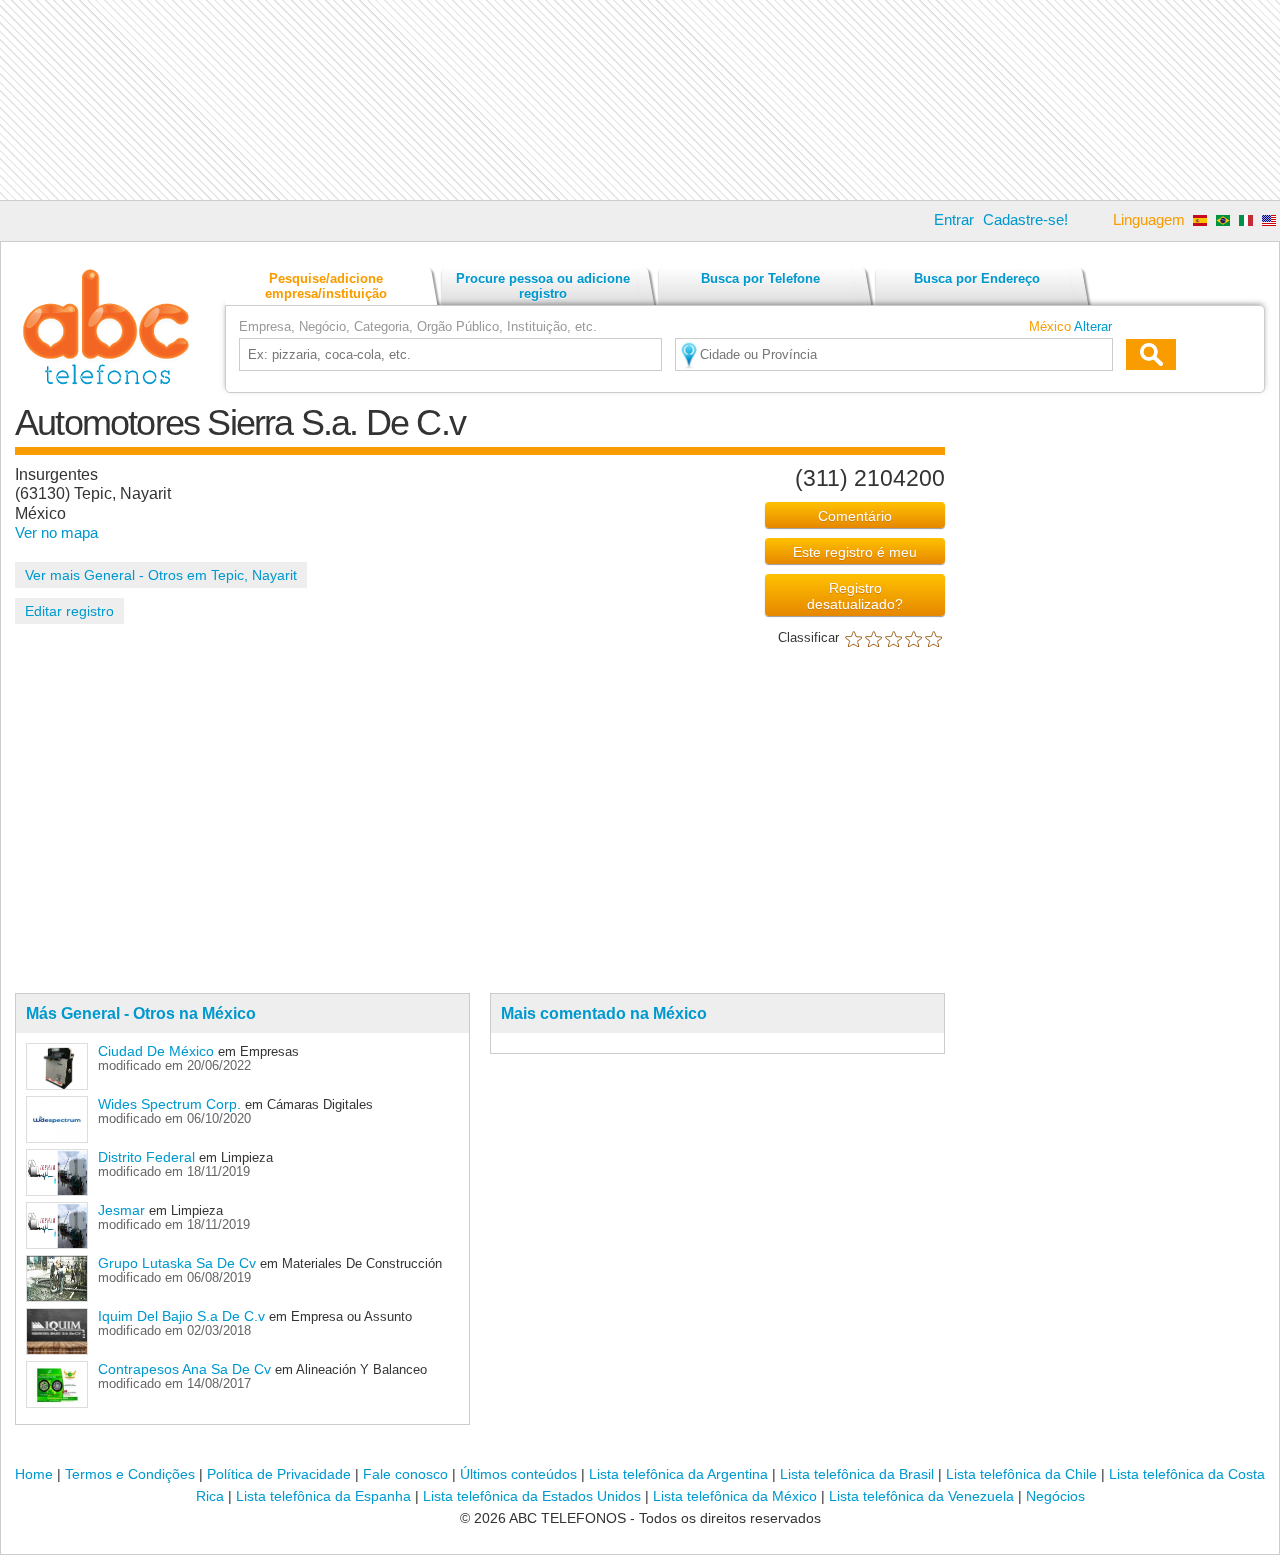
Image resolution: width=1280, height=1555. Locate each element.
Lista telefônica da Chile (1021, 1474)
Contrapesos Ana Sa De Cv (184, 1369)
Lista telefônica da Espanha (323, 1496)
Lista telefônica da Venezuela (921, 1496)
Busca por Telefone (760, 278)
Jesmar (121, 1210)
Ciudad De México (156, 1051)
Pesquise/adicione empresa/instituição (326, 286)
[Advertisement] (640, 100)
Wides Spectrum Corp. (171, 1104)
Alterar (1093, 326)
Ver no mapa (56, 532)
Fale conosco (405, 1474)
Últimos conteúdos (518, 1474)
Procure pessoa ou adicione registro (543, 286)
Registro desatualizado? (855, 596)
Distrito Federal (146, 1157)
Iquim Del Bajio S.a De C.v (181, 1316)
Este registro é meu (855, 552)
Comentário (855, 516)
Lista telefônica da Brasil (857, 1474)
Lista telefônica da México (735, 1496)
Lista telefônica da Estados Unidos (532, 1496)
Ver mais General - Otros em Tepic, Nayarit (161, 575)
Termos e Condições (130, 1474)
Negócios (1055, 1496)
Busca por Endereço (977, 278)
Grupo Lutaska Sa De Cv (177, 1263)
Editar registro (69, 611)
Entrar (954, 219)
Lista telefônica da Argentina (678, 1474)
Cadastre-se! (1025, 219)
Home (34, 1474)
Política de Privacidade (279, 1474)
